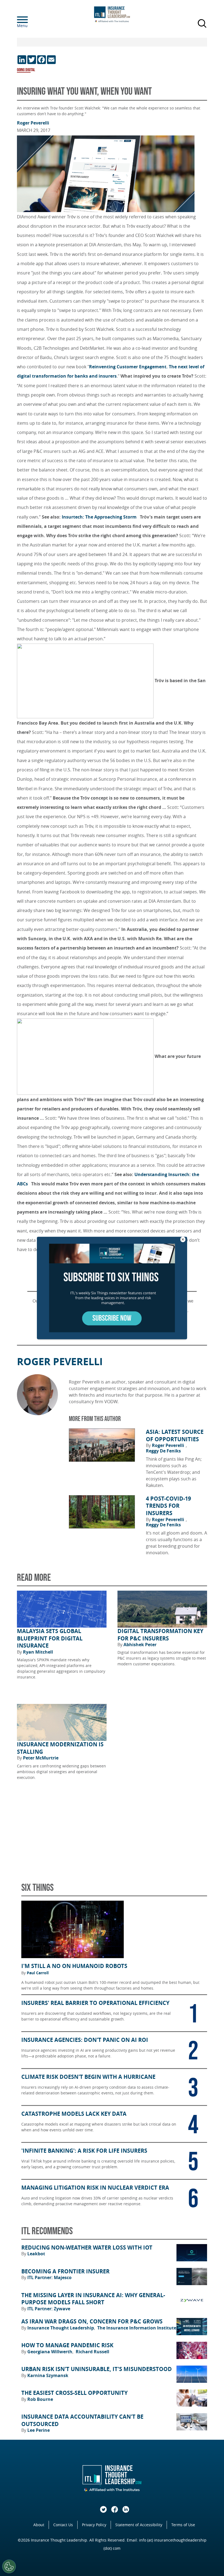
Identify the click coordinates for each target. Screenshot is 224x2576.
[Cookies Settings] (9, 2566)
